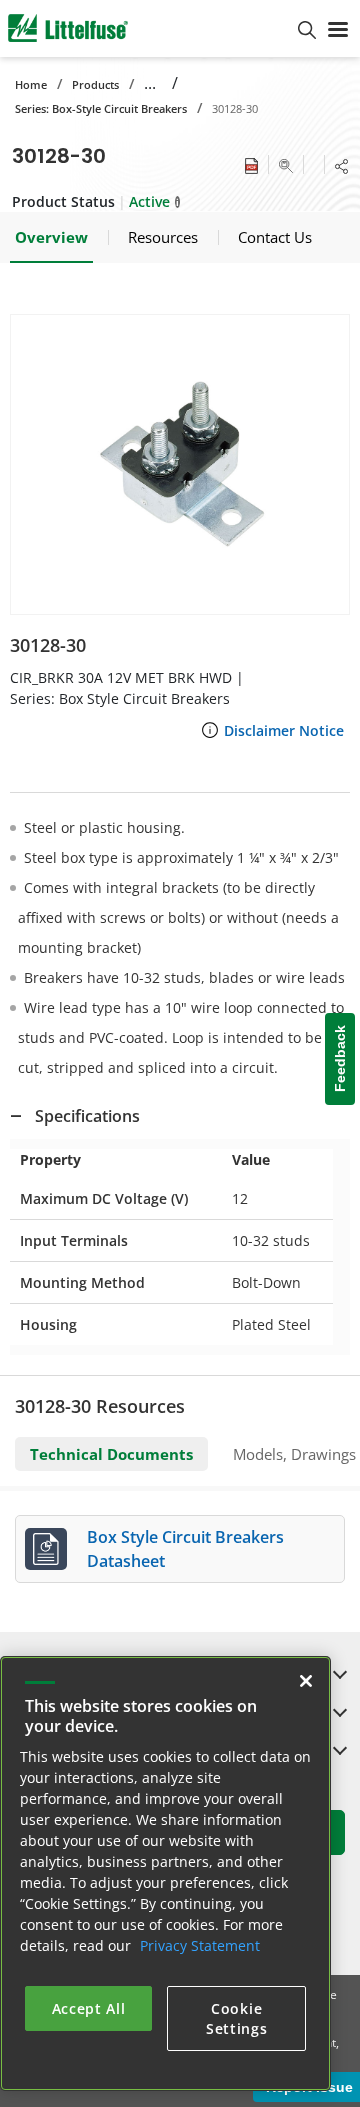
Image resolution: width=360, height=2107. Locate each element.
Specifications (87, 1116)
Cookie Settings (237, 2018)
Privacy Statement (200, 1945)
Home (31, 84)
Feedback (340, 1058)
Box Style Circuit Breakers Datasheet (185, 1549)
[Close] (306, 1681)
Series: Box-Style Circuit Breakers (101, 108)
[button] (180, 464)
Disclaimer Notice (284, 730)
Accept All (89, 2008)
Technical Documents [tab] (111, 1454)
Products (95, 84)
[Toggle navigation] (338, 28)
